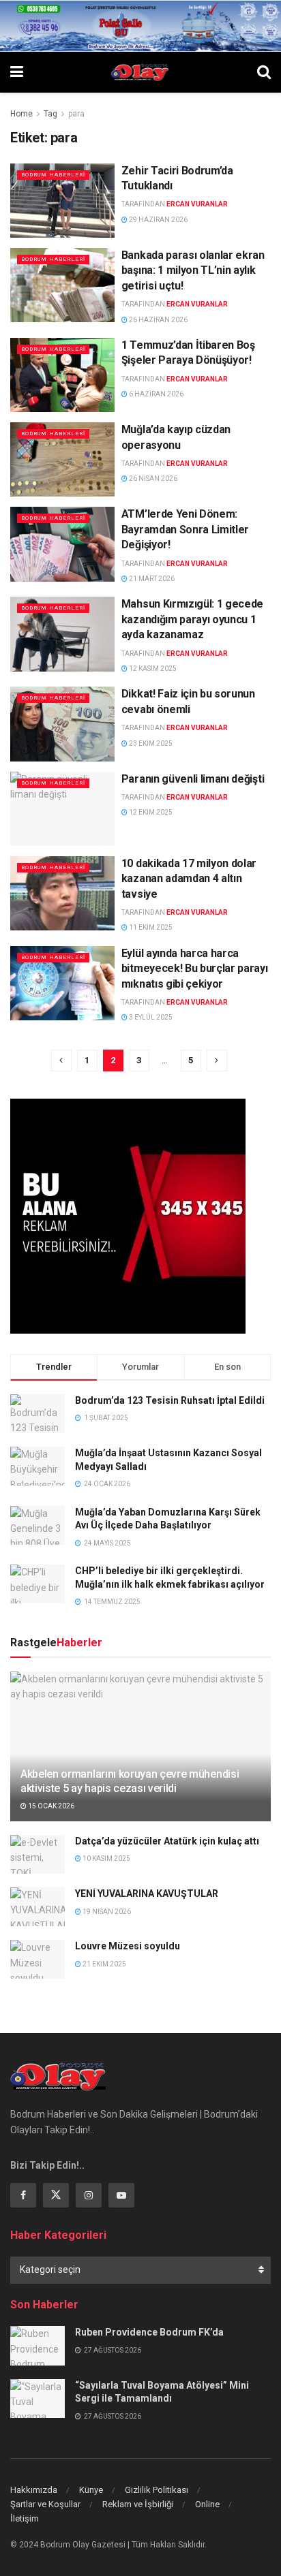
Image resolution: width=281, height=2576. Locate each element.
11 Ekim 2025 (150, 927)
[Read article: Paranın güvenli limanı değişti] (62, 809)
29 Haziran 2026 (158, 220)
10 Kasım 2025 (106, 1858)
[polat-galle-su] (140, 25)
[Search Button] (264, 72)
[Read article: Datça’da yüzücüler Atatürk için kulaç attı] (38, 1854)
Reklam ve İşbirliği (138, 2504)
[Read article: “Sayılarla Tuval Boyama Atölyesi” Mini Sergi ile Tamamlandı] (38, 2399)
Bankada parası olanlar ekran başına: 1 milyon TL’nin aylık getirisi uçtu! (193, 270)
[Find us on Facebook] (23, 2195)
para (76, 114)
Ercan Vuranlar (197, 204)
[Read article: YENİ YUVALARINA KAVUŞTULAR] (38, 1907)
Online (207, 2504)
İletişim (25, 2518)
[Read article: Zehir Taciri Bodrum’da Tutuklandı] (62, 201)
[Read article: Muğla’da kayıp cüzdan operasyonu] (62, 459)
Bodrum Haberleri (53, 175)
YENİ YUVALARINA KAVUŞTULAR (147, 1894)
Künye (91, 2490)
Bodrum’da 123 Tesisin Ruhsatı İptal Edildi (170, 1400)
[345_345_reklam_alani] (128, 1215)
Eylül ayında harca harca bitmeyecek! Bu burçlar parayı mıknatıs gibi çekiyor (195, 969)
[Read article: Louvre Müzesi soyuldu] (38, 1959)
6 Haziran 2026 (156, 394)
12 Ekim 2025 (150, 812)
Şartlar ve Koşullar (45, 2504)
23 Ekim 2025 (150, 743)
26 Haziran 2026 (158, 320)
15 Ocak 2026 (50, 1806)
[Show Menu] (17, 72)
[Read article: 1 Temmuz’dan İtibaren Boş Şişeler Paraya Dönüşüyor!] (62, 375)
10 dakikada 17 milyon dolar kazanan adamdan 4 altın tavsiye (189, 879)
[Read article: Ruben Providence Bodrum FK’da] (38, 2345)
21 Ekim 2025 (104, 1964)
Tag (50, 114)
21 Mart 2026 (151, 579)
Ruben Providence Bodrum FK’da (149, 2332)
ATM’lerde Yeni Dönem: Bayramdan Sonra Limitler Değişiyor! (185, 529)
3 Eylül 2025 (150, 1017)
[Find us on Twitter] (56, 2195)
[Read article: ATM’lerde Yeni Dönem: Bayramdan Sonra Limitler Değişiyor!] (62, 544)
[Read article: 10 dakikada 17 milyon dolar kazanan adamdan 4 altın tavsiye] (62, 893)
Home (21, 114)
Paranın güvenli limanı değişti (193, 779)
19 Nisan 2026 (106, 1912)
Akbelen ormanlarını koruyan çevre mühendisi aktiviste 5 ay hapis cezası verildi (130, 1781)
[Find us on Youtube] (121, 2195)
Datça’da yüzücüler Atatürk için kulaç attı (167, 1841)
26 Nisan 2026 (152, 478)
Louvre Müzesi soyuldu (128, 1946)
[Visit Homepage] (140, 72)
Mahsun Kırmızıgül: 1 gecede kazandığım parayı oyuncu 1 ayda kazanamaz (192, 619)
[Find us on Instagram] (89, 2195)
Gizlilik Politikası (157, 2490)
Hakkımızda (34, 2490)
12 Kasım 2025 (152, 669)
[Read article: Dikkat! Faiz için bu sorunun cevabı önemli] (62, 724)
